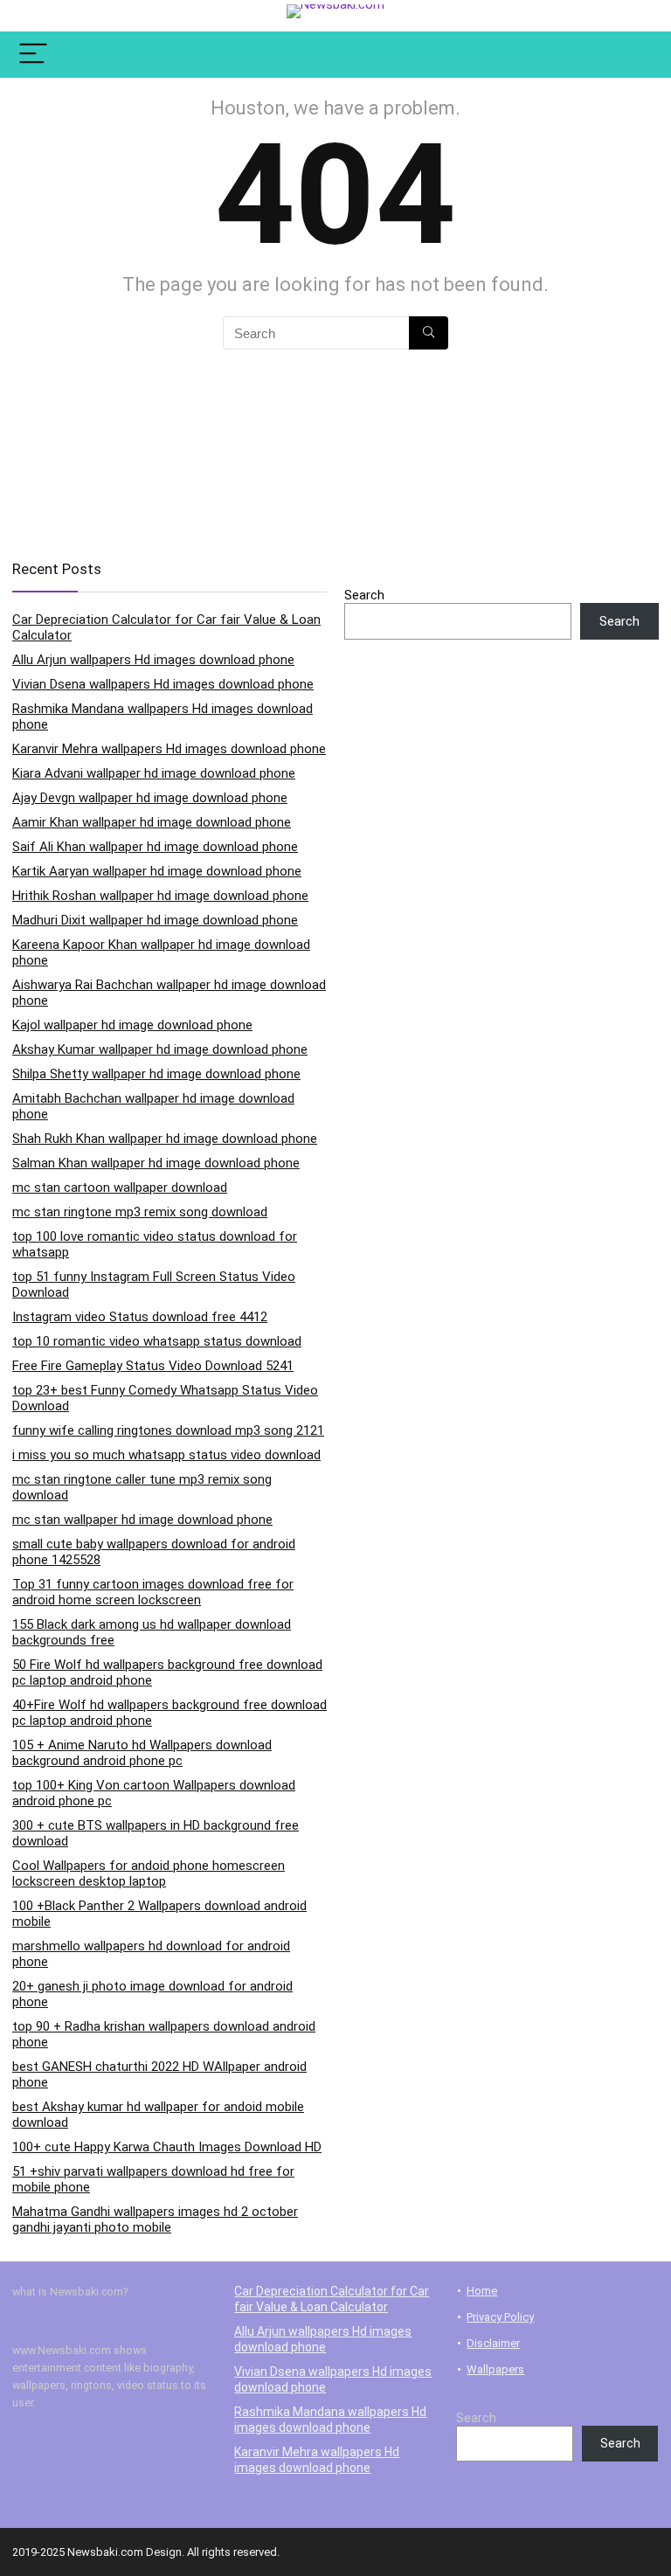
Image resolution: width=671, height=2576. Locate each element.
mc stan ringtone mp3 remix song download (140, 1212)
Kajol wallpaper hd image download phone (132, 1025)
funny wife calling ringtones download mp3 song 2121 (168, 1430)
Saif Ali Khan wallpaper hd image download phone (155, 847)
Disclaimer (493, 2343)
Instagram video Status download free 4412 (140, 1317)
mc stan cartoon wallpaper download (120, 1188)
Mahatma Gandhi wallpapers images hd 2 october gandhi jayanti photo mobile (155, 2219)
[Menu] (33, 55)
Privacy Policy (500, 2317)
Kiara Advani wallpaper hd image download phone (154, 773)
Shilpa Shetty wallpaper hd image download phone (156, 1074)
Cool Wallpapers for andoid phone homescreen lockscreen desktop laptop (149, 1873)
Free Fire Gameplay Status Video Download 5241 (153, 1366)
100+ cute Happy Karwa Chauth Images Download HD (167, 2147)
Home (482, 2291)
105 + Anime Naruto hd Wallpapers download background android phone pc (142, 1753)
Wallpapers (495, 2369)
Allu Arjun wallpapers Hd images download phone (153, 660)
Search (364, 595)
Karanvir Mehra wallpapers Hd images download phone (169, 749)
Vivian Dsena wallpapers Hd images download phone (163, 684)
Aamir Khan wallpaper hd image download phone (152, 822)
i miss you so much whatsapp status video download (166, 1455)
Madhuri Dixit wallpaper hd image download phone (155, 920)
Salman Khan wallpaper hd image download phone (156, 1163)
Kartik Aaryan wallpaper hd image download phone (157, 871)
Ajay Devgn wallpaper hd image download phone (150, 798)
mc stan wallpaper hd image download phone (142, 1520)
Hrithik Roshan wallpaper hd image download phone (160, 896)
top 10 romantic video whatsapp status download (157, 1341)
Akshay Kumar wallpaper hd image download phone (160, 1049)
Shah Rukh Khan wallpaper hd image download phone (165, 1139)
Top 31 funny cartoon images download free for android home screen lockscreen (153, 1592)
